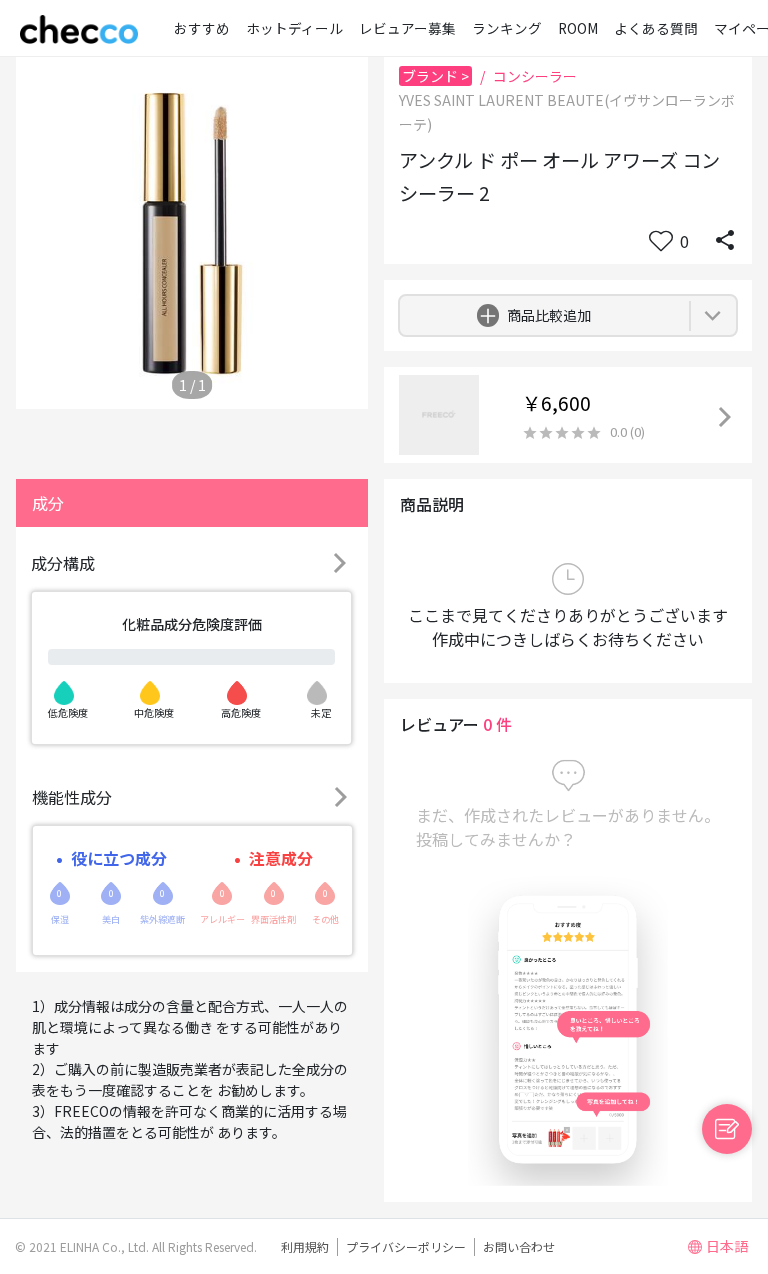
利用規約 (305, 1246)
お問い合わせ (519, 1246)
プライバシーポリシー (406, 1246)
